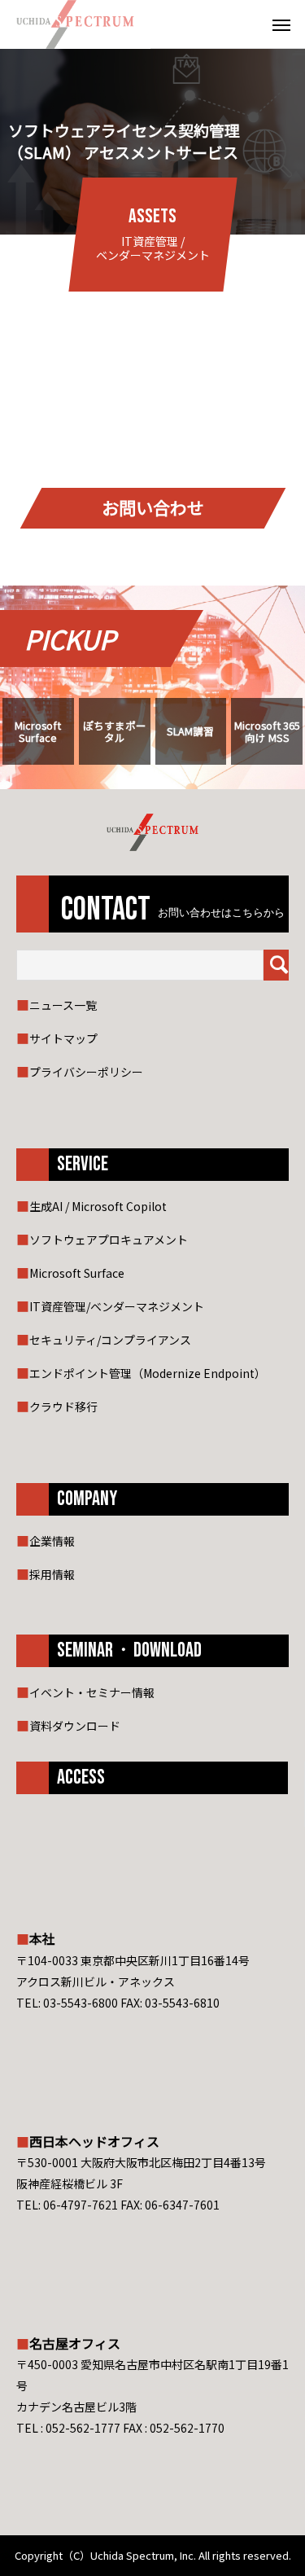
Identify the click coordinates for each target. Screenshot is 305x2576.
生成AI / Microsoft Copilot (98, 1206)
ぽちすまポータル (115, 731)
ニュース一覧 (63, 1005)
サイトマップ (63, 1038)
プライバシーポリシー (86, 1072)
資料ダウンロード (75, 1726)
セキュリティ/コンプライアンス (110, 1340)
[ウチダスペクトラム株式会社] (75, 24)
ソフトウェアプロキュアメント (109, 1240)
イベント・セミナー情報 (92, 1692)
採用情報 (52, 1574)
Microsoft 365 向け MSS (267, 731)
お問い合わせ (153, 508)
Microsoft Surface (38, 731)
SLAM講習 (190, 731)
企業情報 (52, 1541)
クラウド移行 (63, 1406)
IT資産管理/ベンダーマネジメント (117, 1306)
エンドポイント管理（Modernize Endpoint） (148, 1373)
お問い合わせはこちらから (221, 913)
